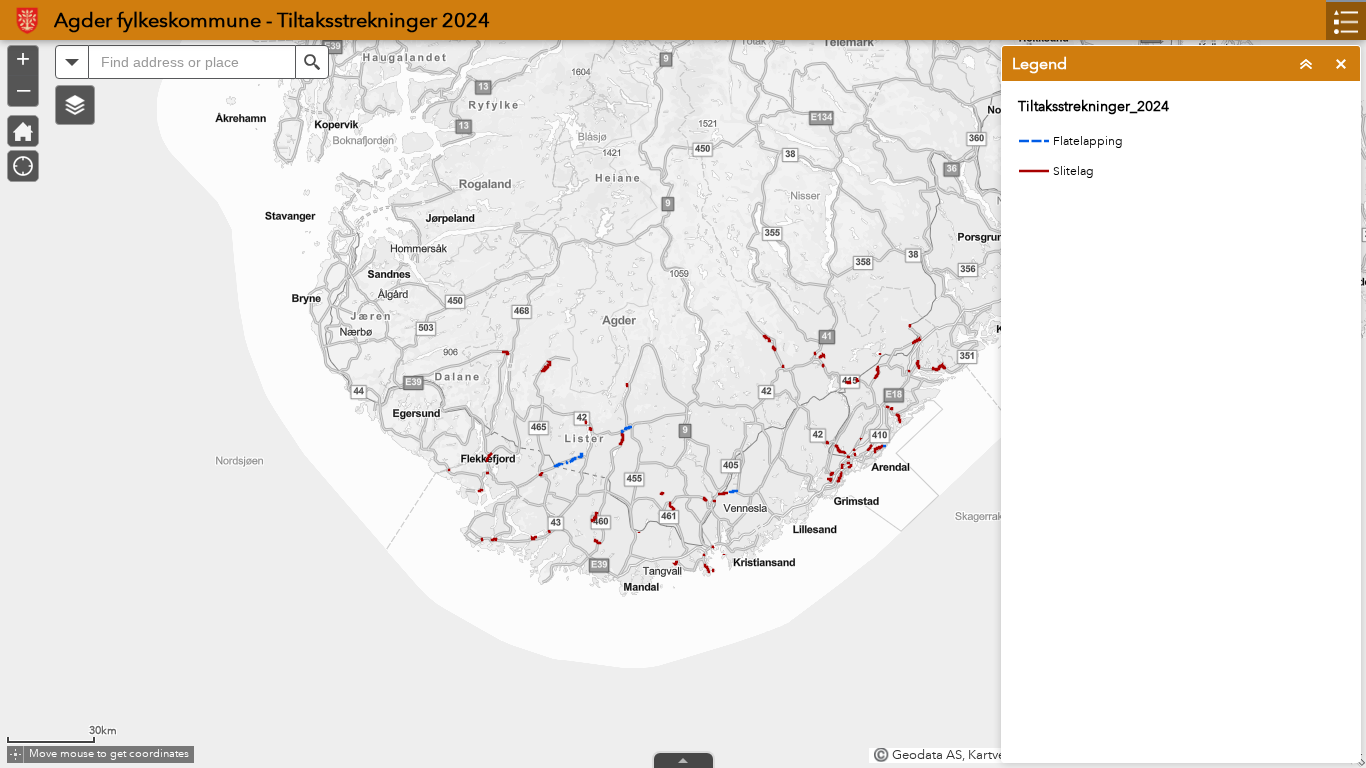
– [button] (23, 89)
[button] (75, 105)
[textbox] (192, 62)
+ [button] (23, 59)
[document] (1181, 150)
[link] (21, 20)
